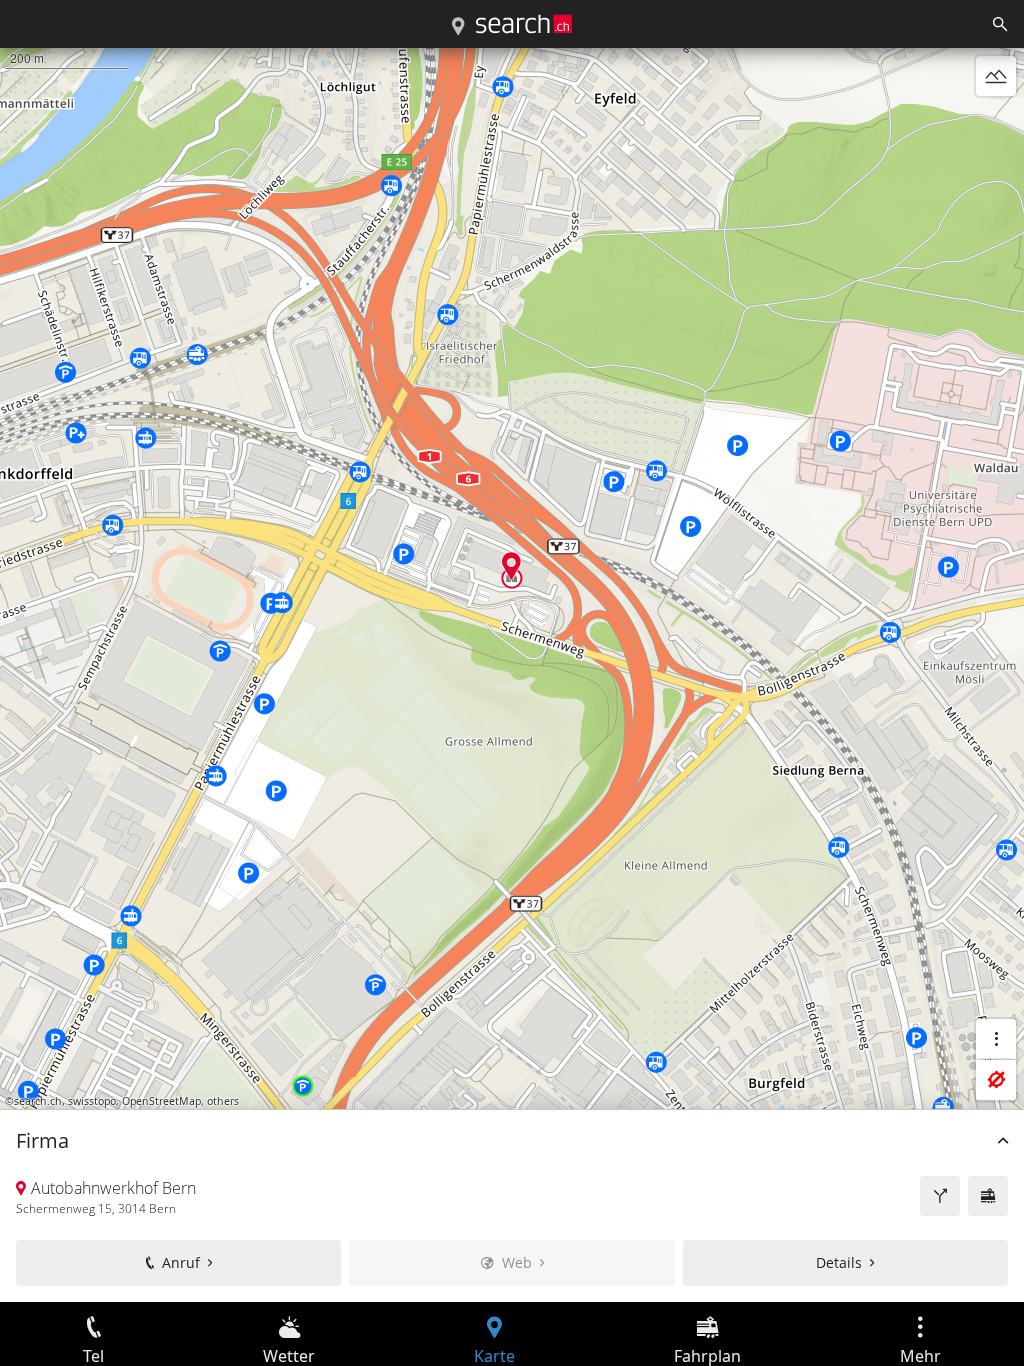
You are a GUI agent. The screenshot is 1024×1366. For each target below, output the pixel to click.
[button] (511, 565)
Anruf (181, 1262)
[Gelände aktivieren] (996, 76)
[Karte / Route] (458, 27)
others (223, 1101)
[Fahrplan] (988, 1196)
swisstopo (92, 1101)
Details (839, 1262)
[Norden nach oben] (996, 124)
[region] (512, 675)
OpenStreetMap (161, 1101)
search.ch (38, 1101)
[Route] (940, 1196)
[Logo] (524, 24)
